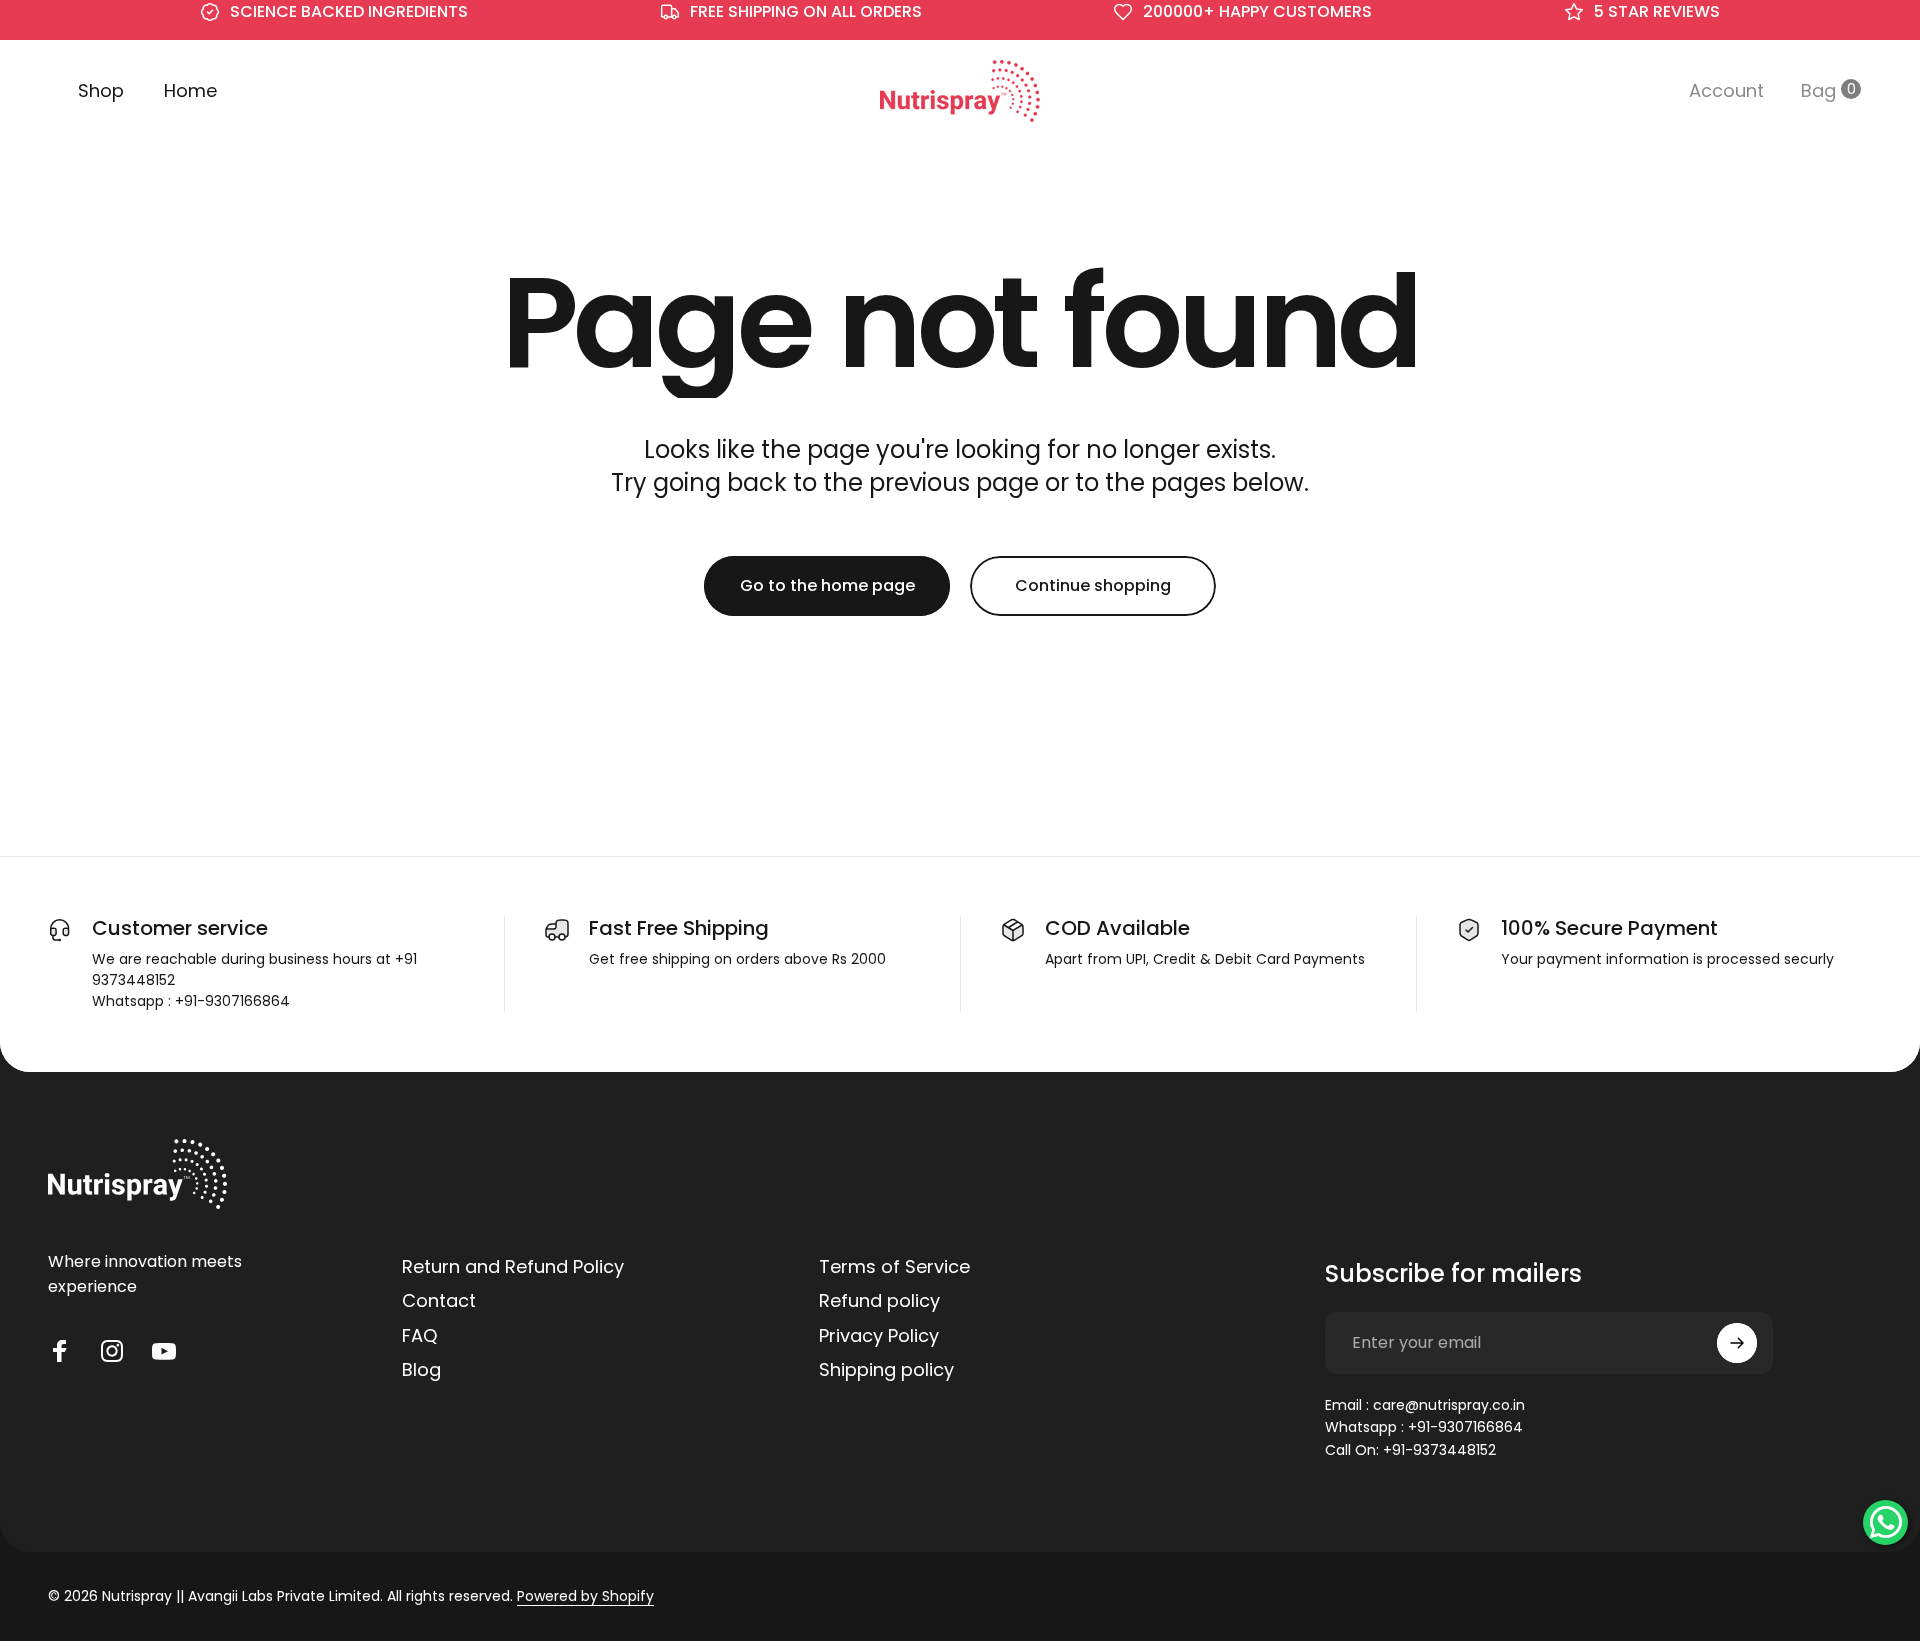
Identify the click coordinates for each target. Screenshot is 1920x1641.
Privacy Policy (879, 1336)
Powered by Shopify (585, 1596)
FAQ (419, 1336)
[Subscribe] (1737, 1343)
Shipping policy (886, 1370)
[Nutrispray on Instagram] (112, 1351)
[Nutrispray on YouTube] (164, 1351)
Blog (421, 1370)
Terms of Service (894, 1267)
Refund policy (879, 1301)
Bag (1820, 95)
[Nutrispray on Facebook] (60, 1351)
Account (1726, 95)
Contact (439, 1301)
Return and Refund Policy (513, 1267)
